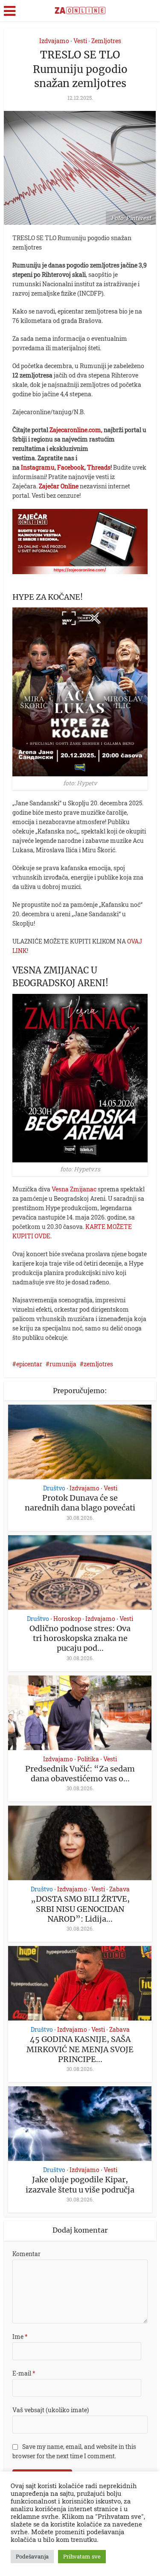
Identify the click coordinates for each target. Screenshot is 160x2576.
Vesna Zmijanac (74, 1189)
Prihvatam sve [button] (82, 2556)
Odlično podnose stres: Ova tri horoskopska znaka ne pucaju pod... (80, 1638)
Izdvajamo (54, 41)
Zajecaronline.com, (76, 430)
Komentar (26, 2254)
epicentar (29, 1364)
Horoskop (67, 1619)
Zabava (119, 1889)
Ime (20, 2336)
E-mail (24, 2373)
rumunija (63, 1364)
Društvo (54, 1488)
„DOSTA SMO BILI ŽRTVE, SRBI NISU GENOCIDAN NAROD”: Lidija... (80, 1909)
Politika (88, 1759)
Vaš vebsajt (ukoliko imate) (51, 2410)
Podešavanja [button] (32, 2556)
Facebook (71, 467)
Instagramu (38, 467)
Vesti (80, 41)
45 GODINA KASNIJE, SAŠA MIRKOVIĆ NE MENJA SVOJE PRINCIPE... (80, 2049)
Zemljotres (106, 41)
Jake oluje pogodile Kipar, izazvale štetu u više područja (80, 2184)
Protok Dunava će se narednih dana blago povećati (80, 1503)
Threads (99, 467)
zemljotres (98, 1364)
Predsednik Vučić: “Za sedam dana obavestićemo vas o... (80, 1774)
